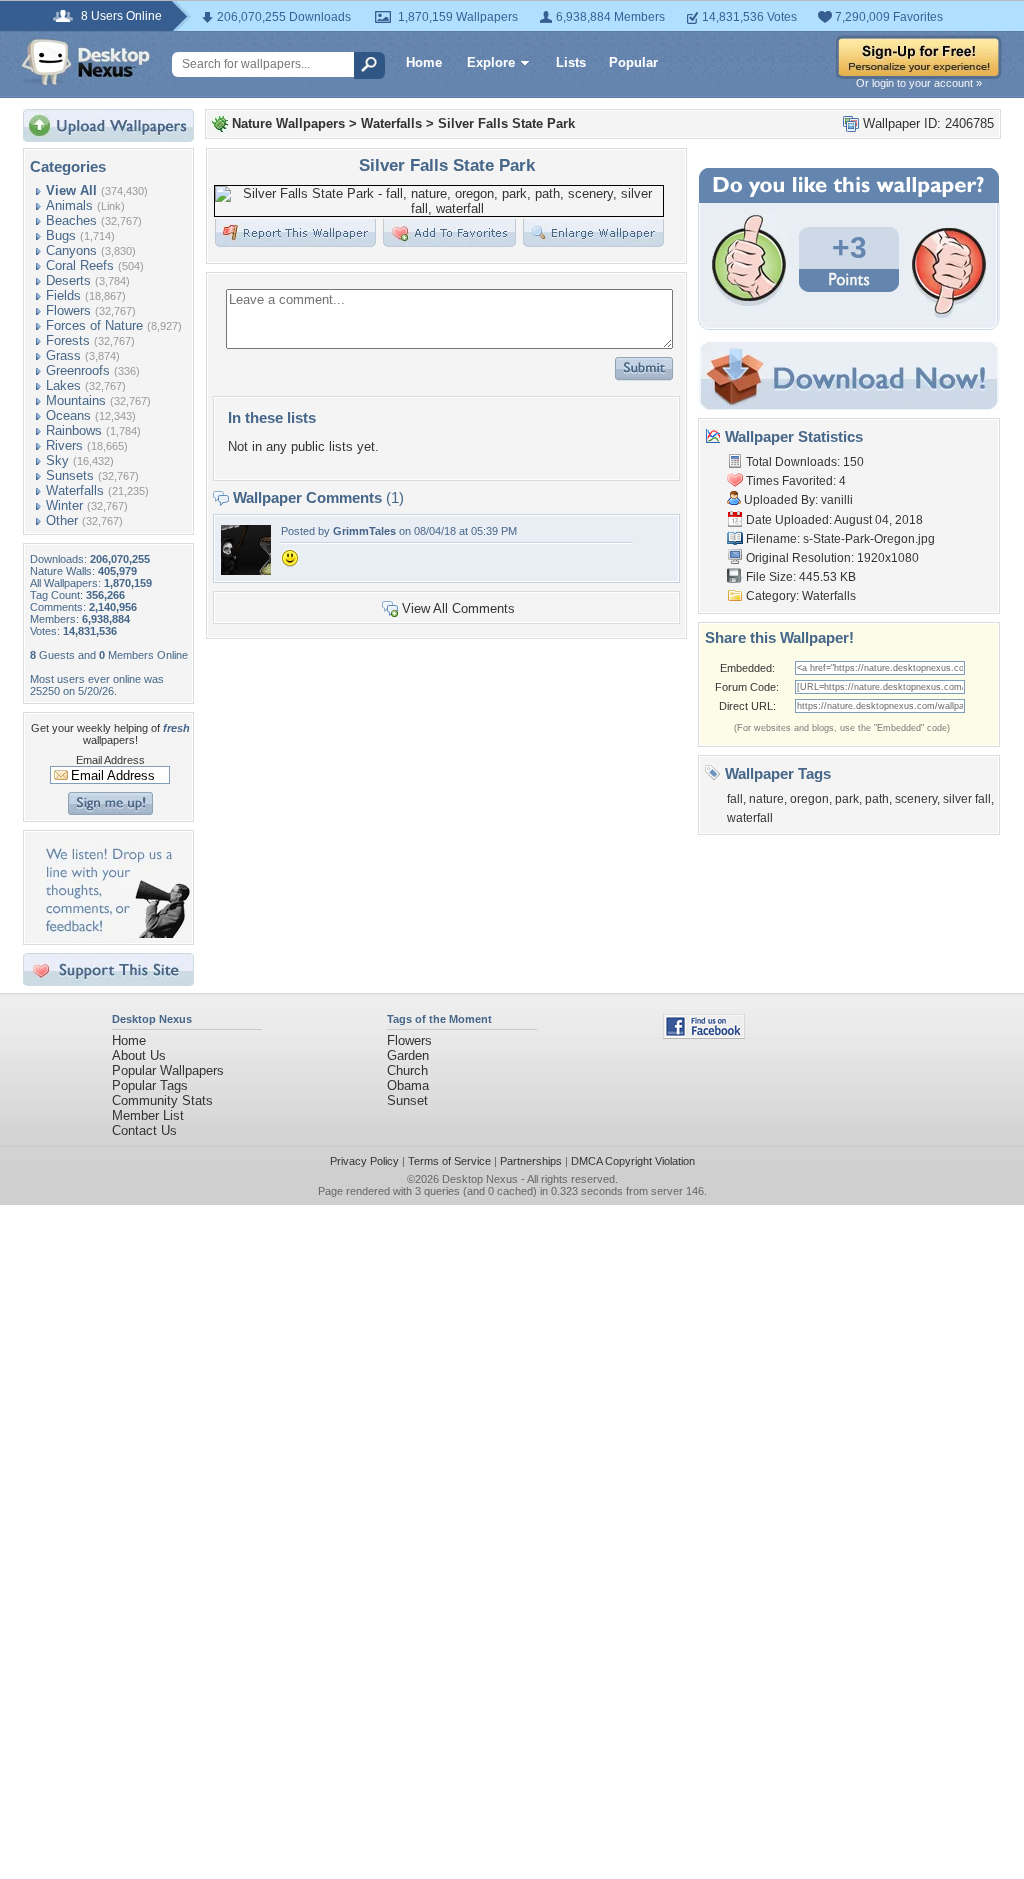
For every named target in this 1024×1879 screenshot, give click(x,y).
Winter (64, 505)
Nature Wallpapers (288, 123)
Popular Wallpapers (168, 1070)
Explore (491, 62)
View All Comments (458, 608)
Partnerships (531, 1161)
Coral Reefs (80, 265)
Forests (68, 340)
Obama (408, 1085)
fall (735, 799)
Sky (57, 460)
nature (766, 799)
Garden (408, 1055)
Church (407, 1070)
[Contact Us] (114, 933)
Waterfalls (75, 490)
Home (424, 62)
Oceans (68, 415)
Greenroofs (78, 370)
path (877, 799)
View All (71, 190)
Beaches (71, 220)
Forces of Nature (94, 325)
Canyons (71, 250)
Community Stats (162, 1100)
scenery (916, 799)
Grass (63, 355)
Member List (148, 1115)
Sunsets (70, 475)
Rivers (64, 445)
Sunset (407, 1100)
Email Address (110, 760)
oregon (809, 799)
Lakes (63, 385)
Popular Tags (150, 1085)
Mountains (76, 400)
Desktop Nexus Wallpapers (86, 62)
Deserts (68, 280)
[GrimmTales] (246, 570)
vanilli (837, 500)
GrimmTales (364, 531)
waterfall (750, 818)
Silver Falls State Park (506, 123)
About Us (139, 1055)
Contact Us (144, 1130)
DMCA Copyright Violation (633, 1161)
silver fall (967, 799)
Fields (63, 295)
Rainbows (74, 430)
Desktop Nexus (480, 1179)
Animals (69, 205)
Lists (571, 62)
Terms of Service (449, 1161)
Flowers (68, 310)
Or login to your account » (919, 83)
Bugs (61, 235)
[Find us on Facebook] (704, 1034)
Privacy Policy (364, 1161)
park (847, 799)
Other (62, 520)
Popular (633, 62)
